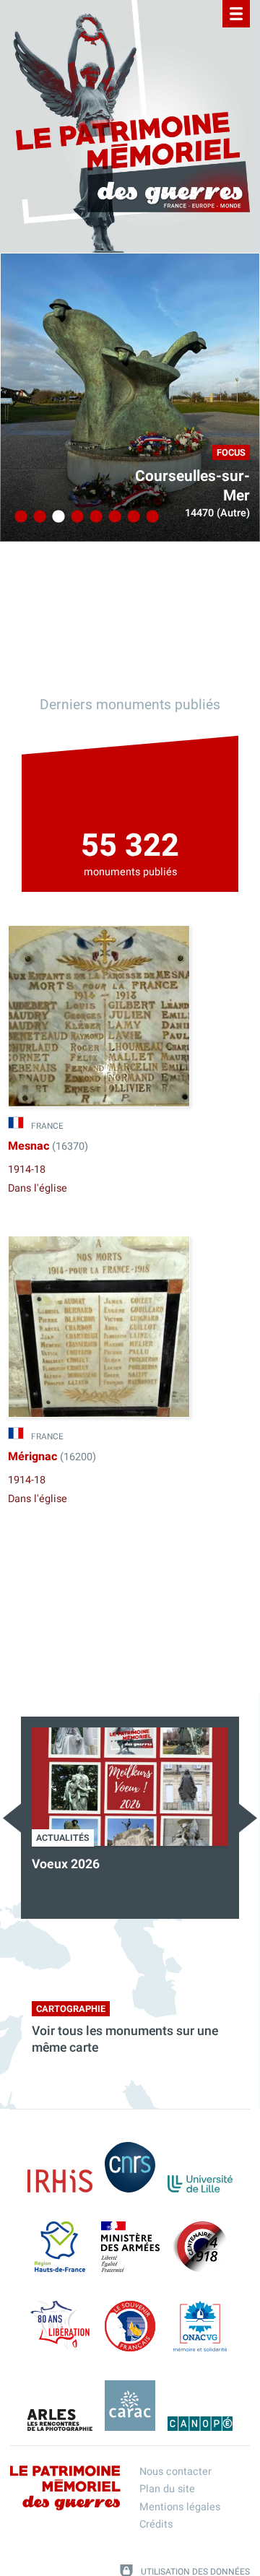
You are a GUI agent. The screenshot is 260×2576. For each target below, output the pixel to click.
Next (248, 1818)
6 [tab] (113, 517)
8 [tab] (150, 517)
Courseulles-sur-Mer (192, 486)
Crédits (156, 2524)
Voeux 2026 (66, 1864)
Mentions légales (180, 2507)
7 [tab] (131, 517)
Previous (12, 1818)
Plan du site (167, 2489)
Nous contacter (175, 2472)
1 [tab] (19, 517)
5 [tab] (94, 517)
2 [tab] (38, 517)
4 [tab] (75, 517)
